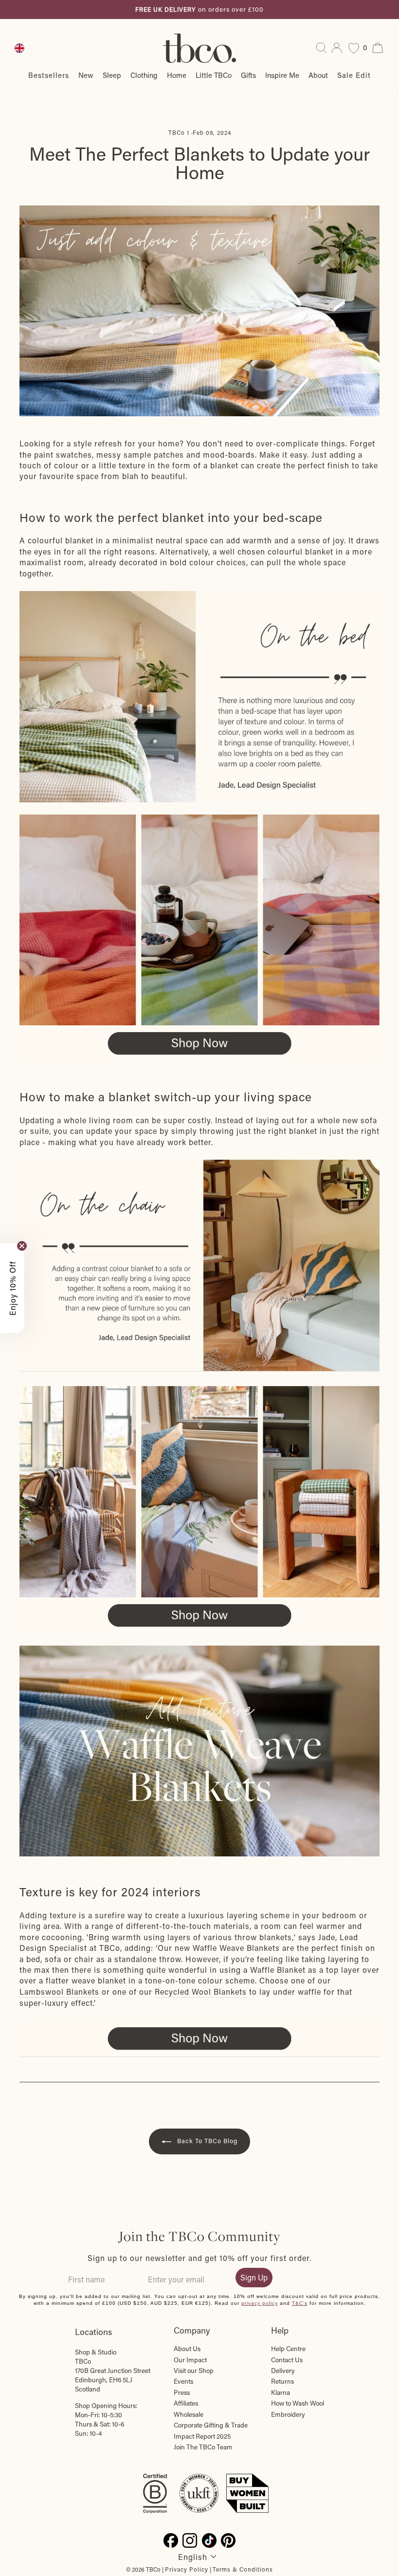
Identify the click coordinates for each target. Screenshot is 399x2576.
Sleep (112, 75)
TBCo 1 (179, 132)
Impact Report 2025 (202, 2436)
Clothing (144, 75)
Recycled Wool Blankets (201, 1992)
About (318, 75)
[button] (12, 1288)
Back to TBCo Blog (206, 2140)
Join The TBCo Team (203, 2447)
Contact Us (287, 2360)
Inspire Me (282, 75)
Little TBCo (214, 75)
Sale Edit (354, 75)
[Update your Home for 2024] (199, 1751)
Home (177, 75)
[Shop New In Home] (199, 938)
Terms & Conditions (243, 2569)
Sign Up (254, 2277)
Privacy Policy (187, 2569)
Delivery (283, 2371)
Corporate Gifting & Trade (211, 2425)
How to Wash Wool (298, 2403)
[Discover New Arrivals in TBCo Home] (199, 311)
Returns (282, 2381)
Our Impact (190, 2360)
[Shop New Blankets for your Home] (199, 1492)
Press (182, 2392)
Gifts (248, 75)
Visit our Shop (194, 2371)
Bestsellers (49, 75)
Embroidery (288, 2414)
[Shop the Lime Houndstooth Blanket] (199, 697)
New (86, 75)
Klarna (281, 2392)
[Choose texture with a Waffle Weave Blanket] (199, 1266)
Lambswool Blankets (59, 1992)
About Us (187, 2349)
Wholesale (189, 2414)
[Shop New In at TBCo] (199, 2039)
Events (183, 2381)
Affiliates (186, 2403)
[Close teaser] (22, 1246)
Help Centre (288, 2349)
